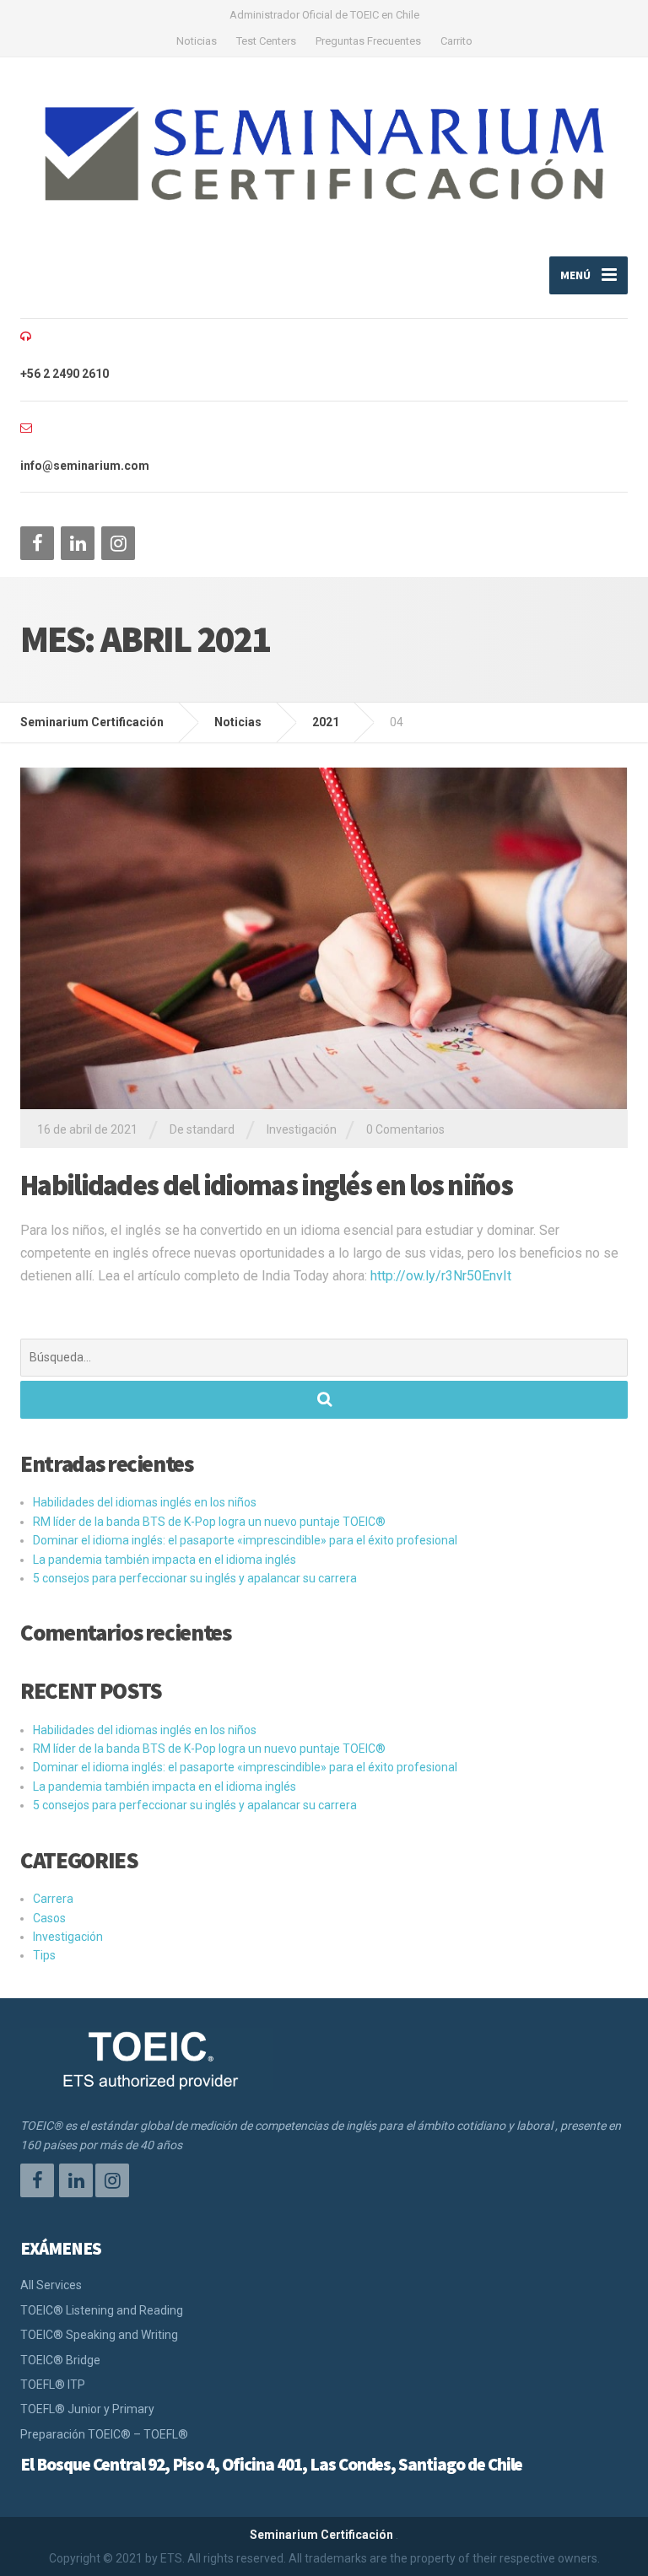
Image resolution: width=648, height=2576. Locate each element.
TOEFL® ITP (53, 2385)
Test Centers (266, 41)
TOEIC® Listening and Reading (102, 2310)
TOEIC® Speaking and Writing (99, 2335)
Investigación (302, 1129)
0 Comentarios (405, 1129)
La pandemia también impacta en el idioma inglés (165, 1560)
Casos (49, 1918)
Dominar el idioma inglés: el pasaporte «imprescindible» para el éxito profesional (245, 1540)
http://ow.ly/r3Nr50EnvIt (441, 1276)
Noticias (197, 41)
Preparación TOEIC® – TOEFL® (104, 2434)
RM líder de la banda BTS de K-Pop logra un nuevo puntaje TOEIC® (209, 1522)
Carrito (456, 41)
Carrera (53, 1899)
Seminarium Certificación (321, 2535)
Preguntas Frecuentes (368, 41)
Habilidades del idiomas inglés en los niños (266, 1185)
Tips (44, 1955)
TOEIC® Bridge (60, 2360)
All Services (51, 2285)
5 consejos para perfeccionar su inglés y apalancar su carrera (195, 1578)
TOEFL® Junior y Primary (87, 2409)
